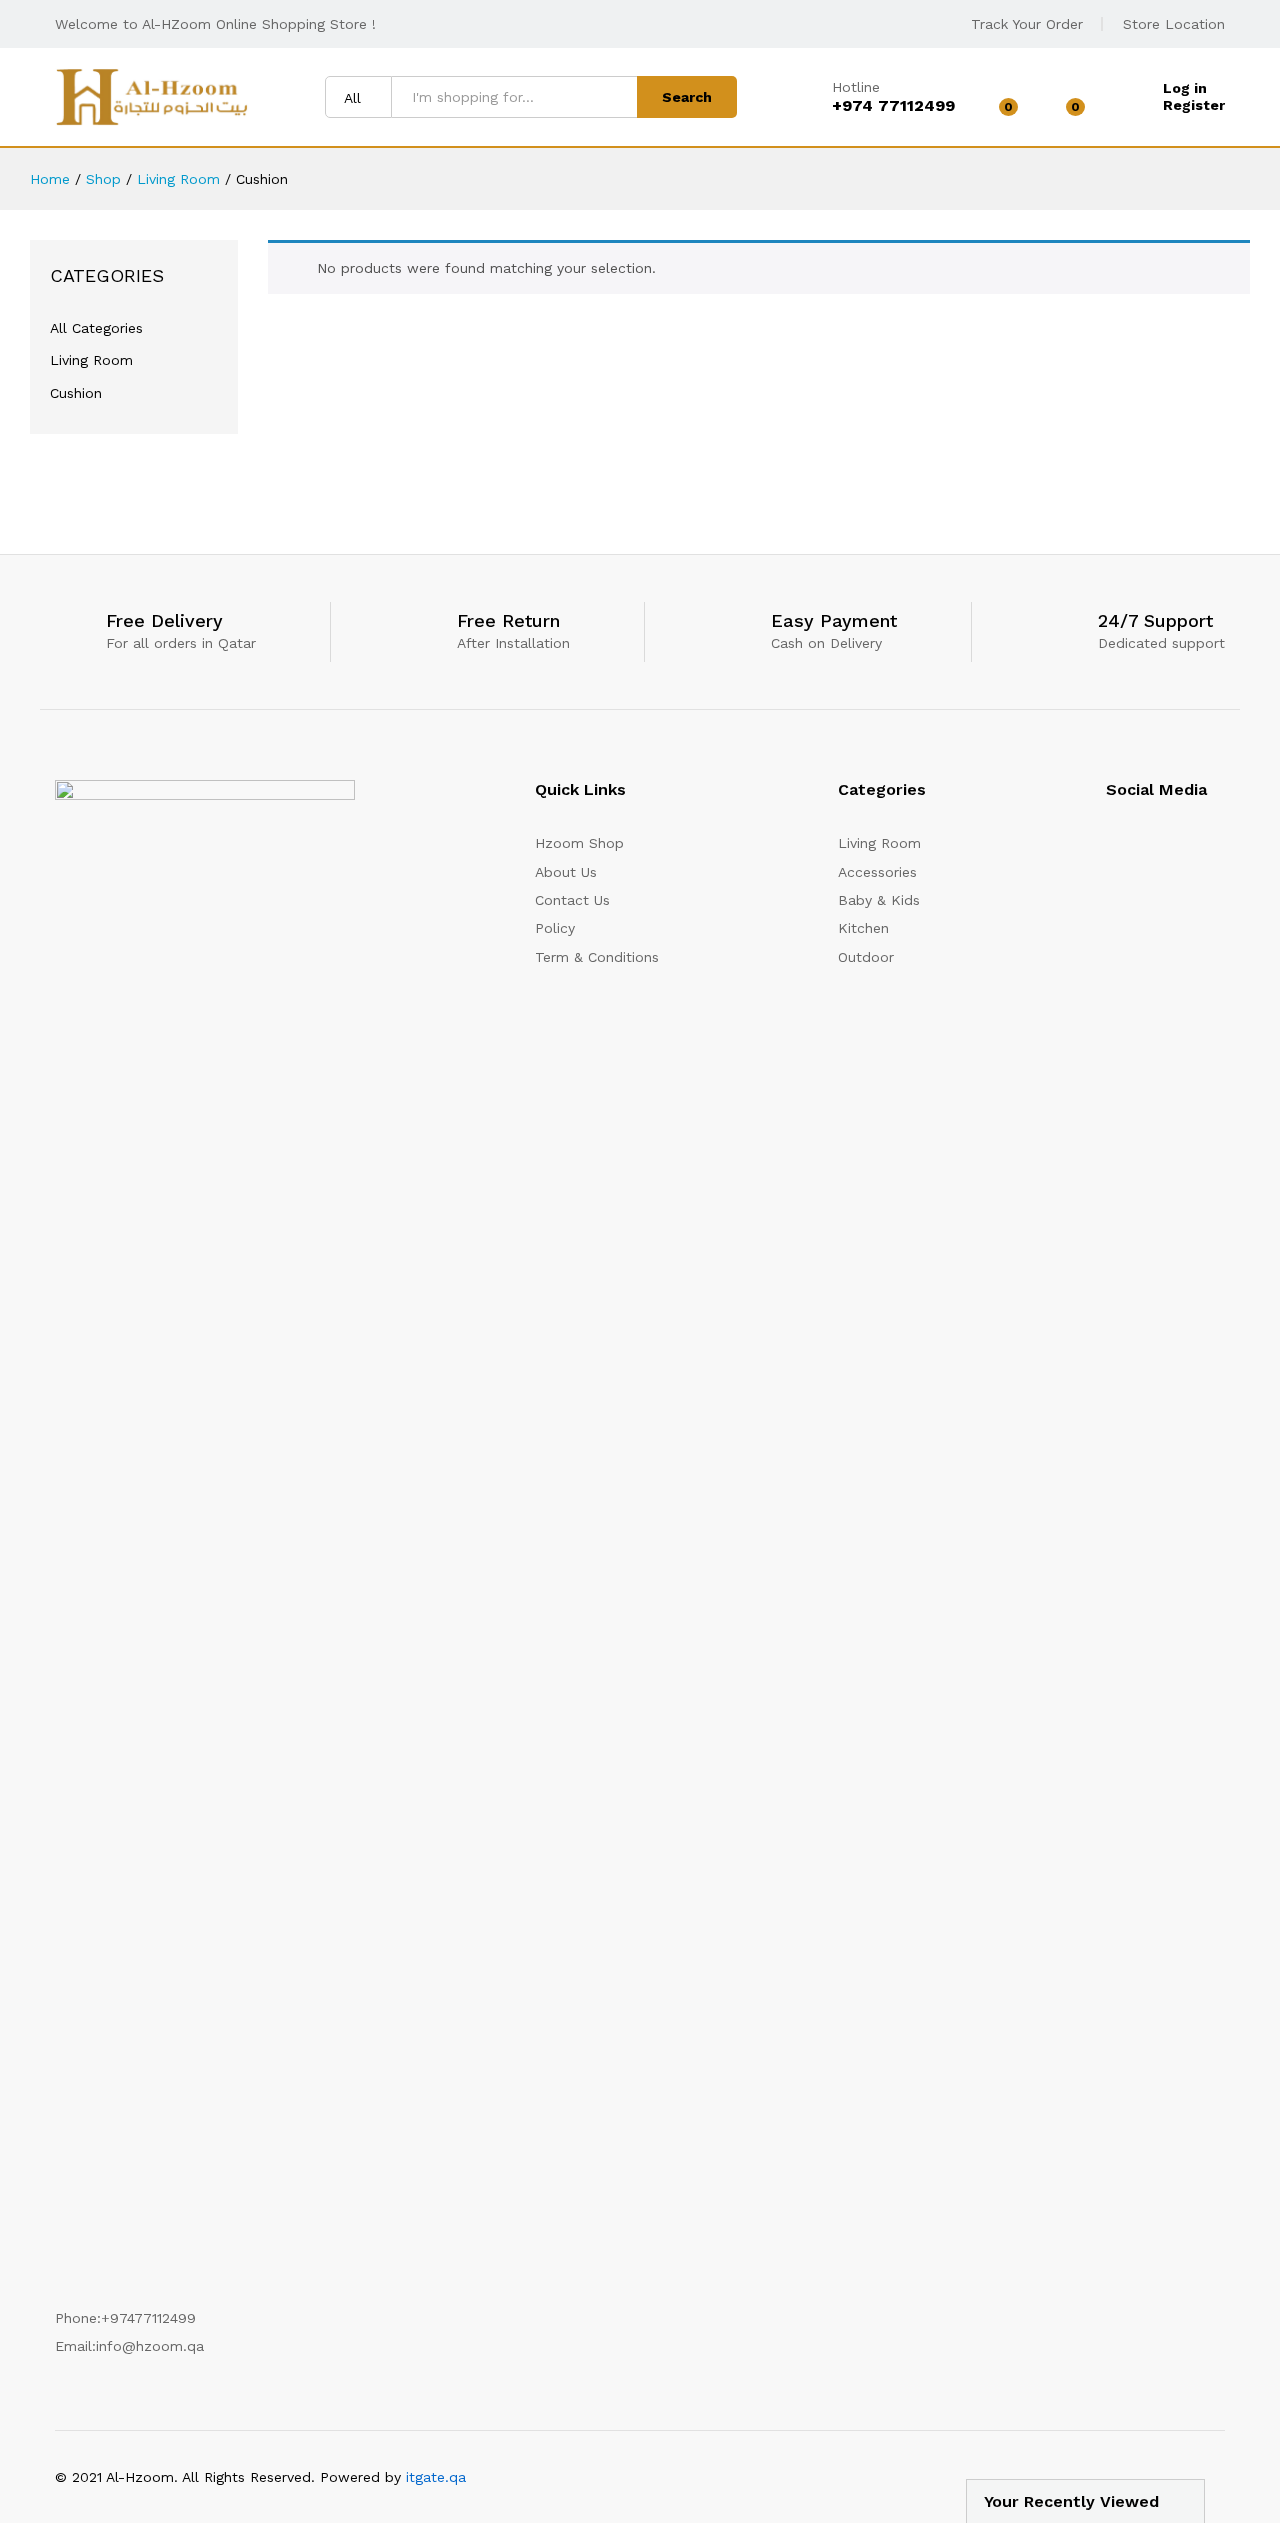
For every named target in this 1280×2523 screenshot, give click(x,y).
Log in (1185, 88)
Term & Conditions (597, 957)
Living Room (91, 360)
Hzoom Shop (579, 843)
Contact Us (572, 900)
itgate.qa (436, 2477)
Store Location (1174, 24)
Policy (555, 928)
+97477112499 (148, 2318)
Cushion (76, 393)
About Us (566, 872)
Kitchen (863, 928)
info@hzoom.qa (150, 2346)
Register (1194, 105)
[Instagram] (1111, 850)
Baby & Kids (879, 900)
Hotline (856, 87)
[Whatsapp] (1219, 850)
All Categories (96, 328)
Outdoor (866, 957)
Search (687, 97)
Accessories (877, 872)
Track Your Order (1027, 24)
